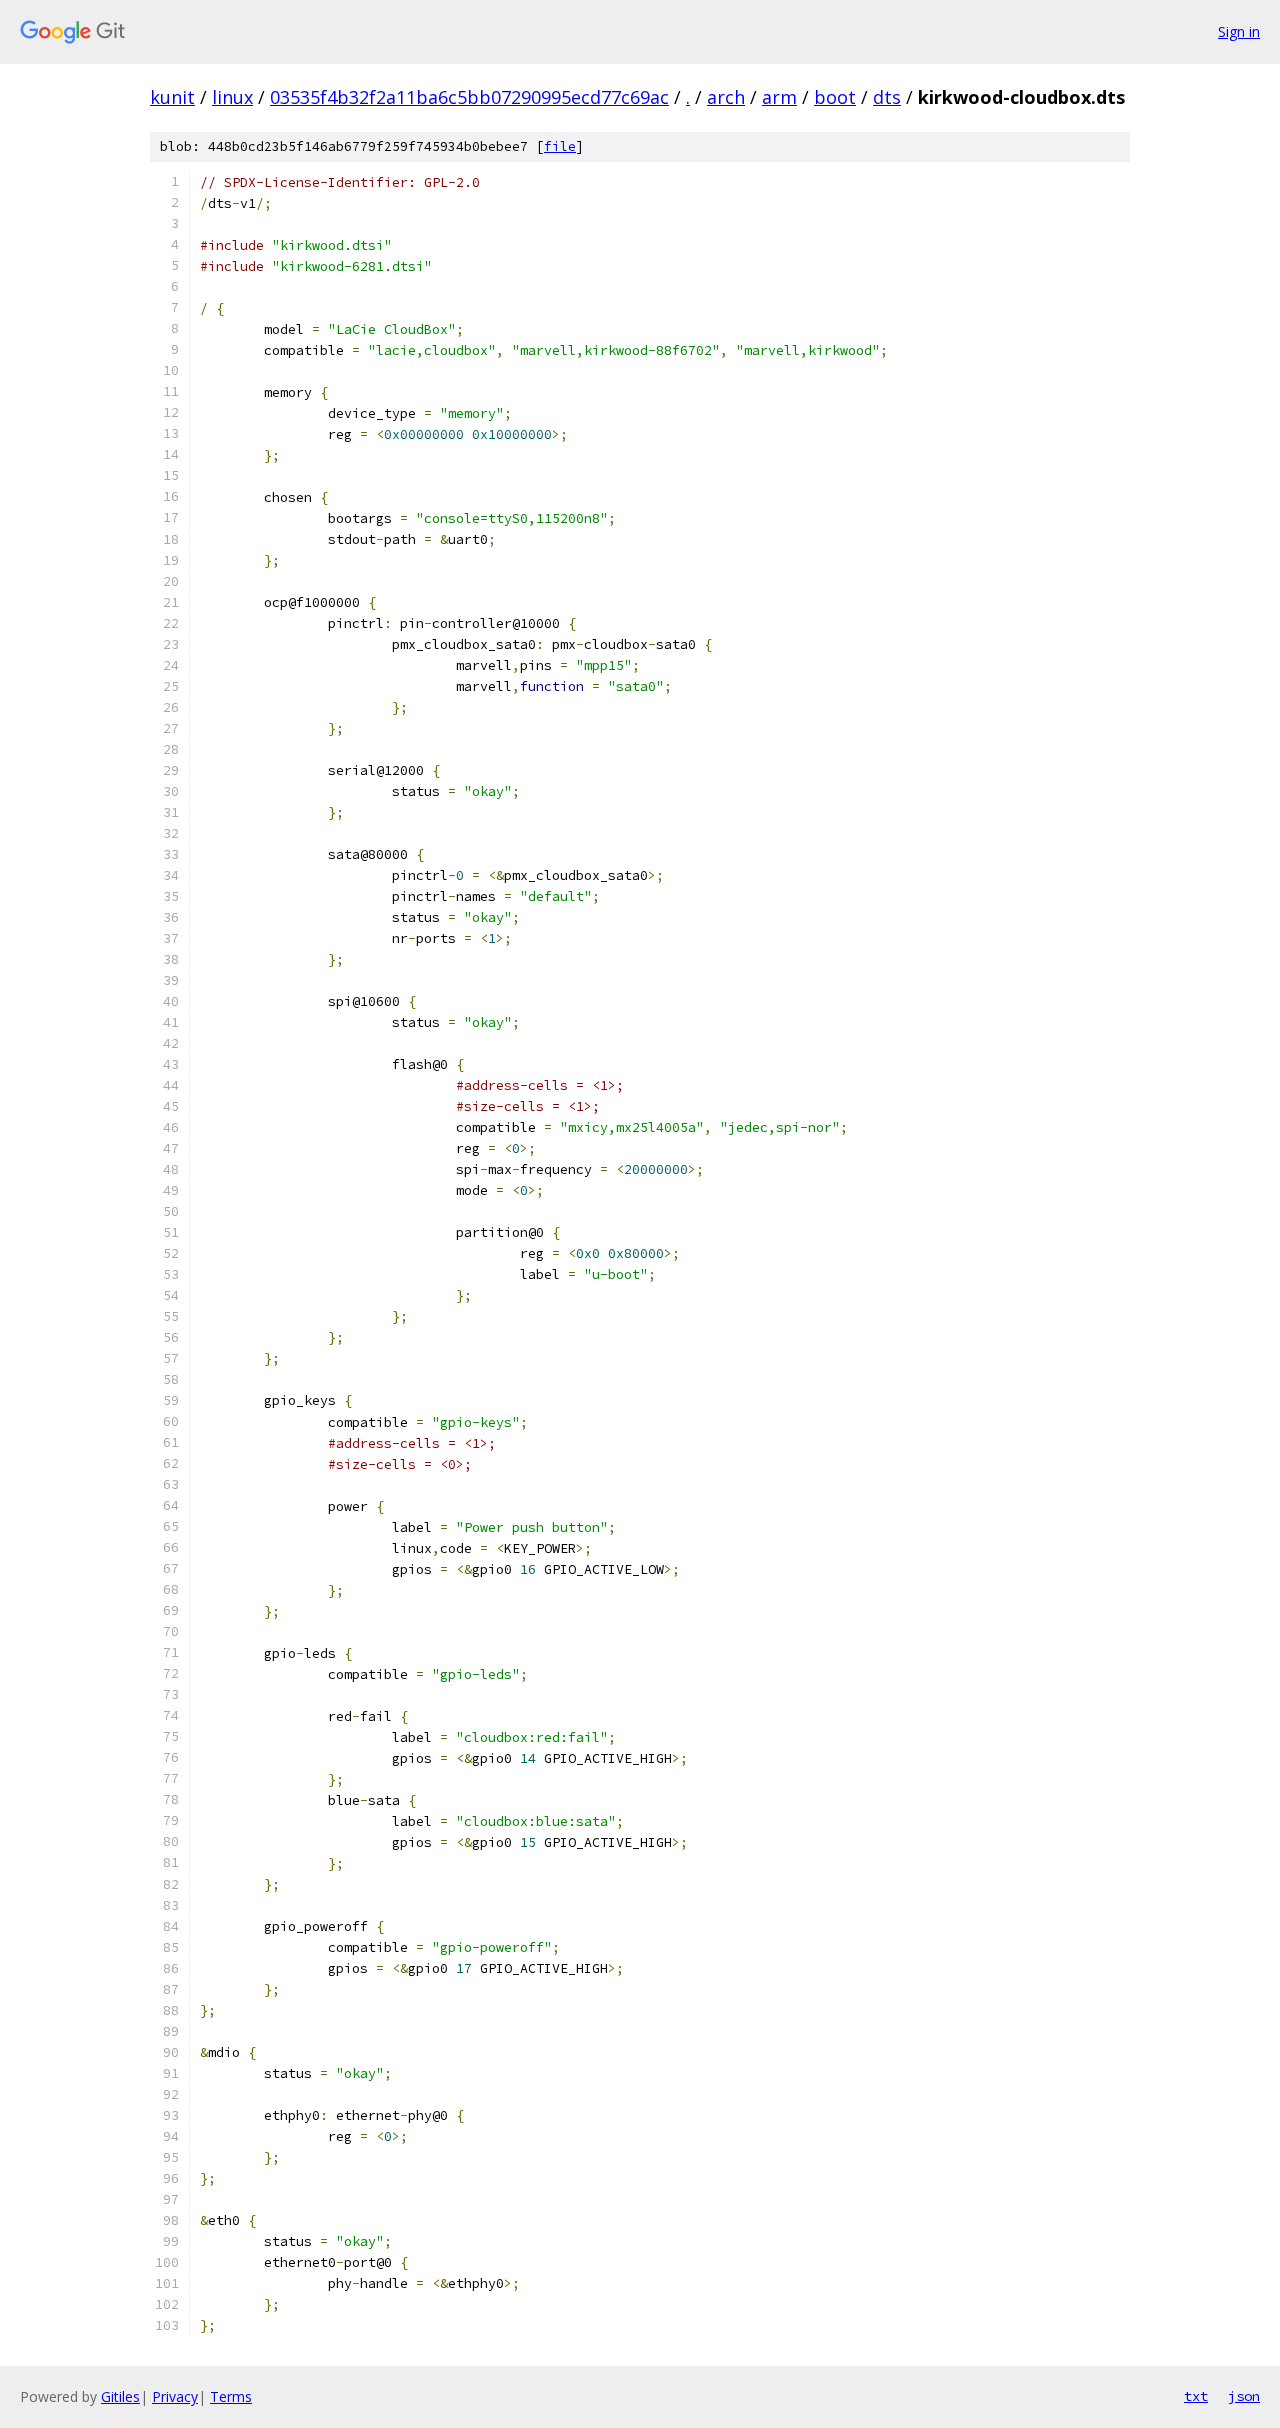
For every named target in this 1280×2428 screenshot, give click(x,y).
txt (1196, 2396)
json (1244, 2396)
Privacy (175, 2396)
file (560, 146)
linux (232, 97)
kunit (172, 97)
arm (779, 97)
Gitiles (120, 2396)
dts (887, 97)
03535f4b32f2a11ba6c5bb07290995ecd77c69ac (469, 97)
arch (726, 97)
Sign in (1239, 31)
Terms (231, 2396)
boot (835, 97)
